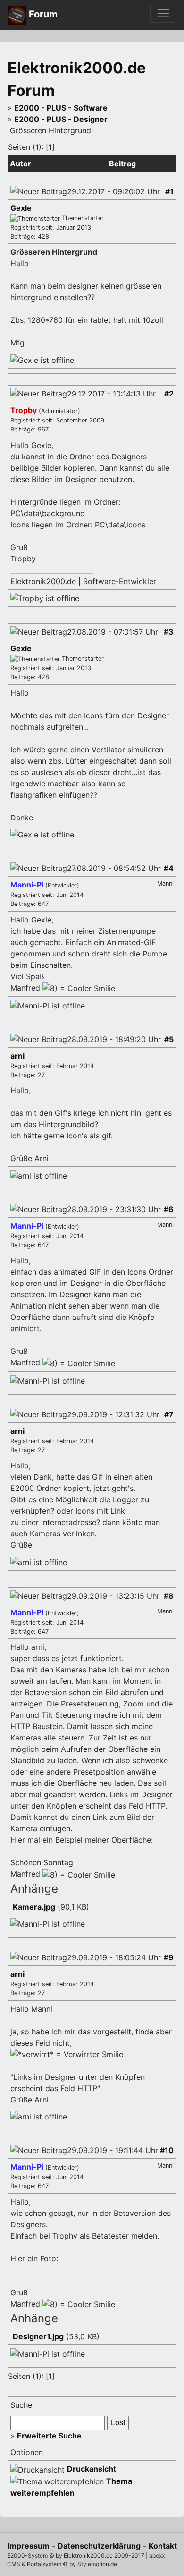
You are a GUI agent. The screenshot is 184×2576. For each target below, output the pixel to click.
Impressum (29, 2546)
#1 (169, 191)
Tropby (25, 410)
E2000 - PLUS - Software (61, 108)
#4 (169, 868)
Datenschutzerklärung (99, 2546)
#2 (169, 394)
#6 (169, 1209)
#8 (169, 1596)
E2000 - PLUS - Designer (61, 119)
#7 (169, 1414)
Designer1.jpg (38, 2336)
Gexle (21, 208)
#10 (167, 2150)
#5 (169, 1039)
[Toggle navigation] (163, 13)
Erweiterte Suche (49, 2436)
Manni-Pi (28, 885)
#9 (169, 1957)
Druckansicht (92, 2469)
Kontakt (163, 2546)
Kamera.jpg (34, 1907)
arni (17, 1056)
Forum (42, 14)
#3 (169, 632)
